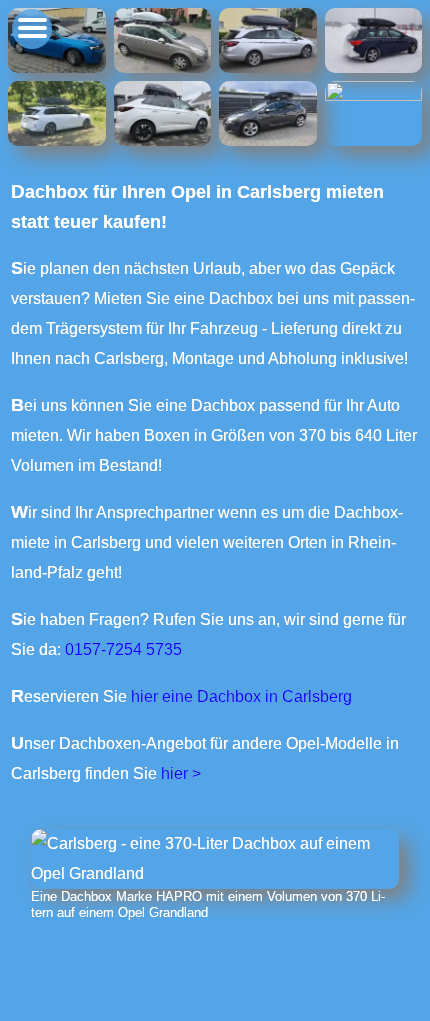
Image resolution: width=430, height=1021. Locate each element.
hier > (181, 773)
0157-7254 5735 (123, 649)
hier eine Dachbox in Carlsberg (241, 696)
